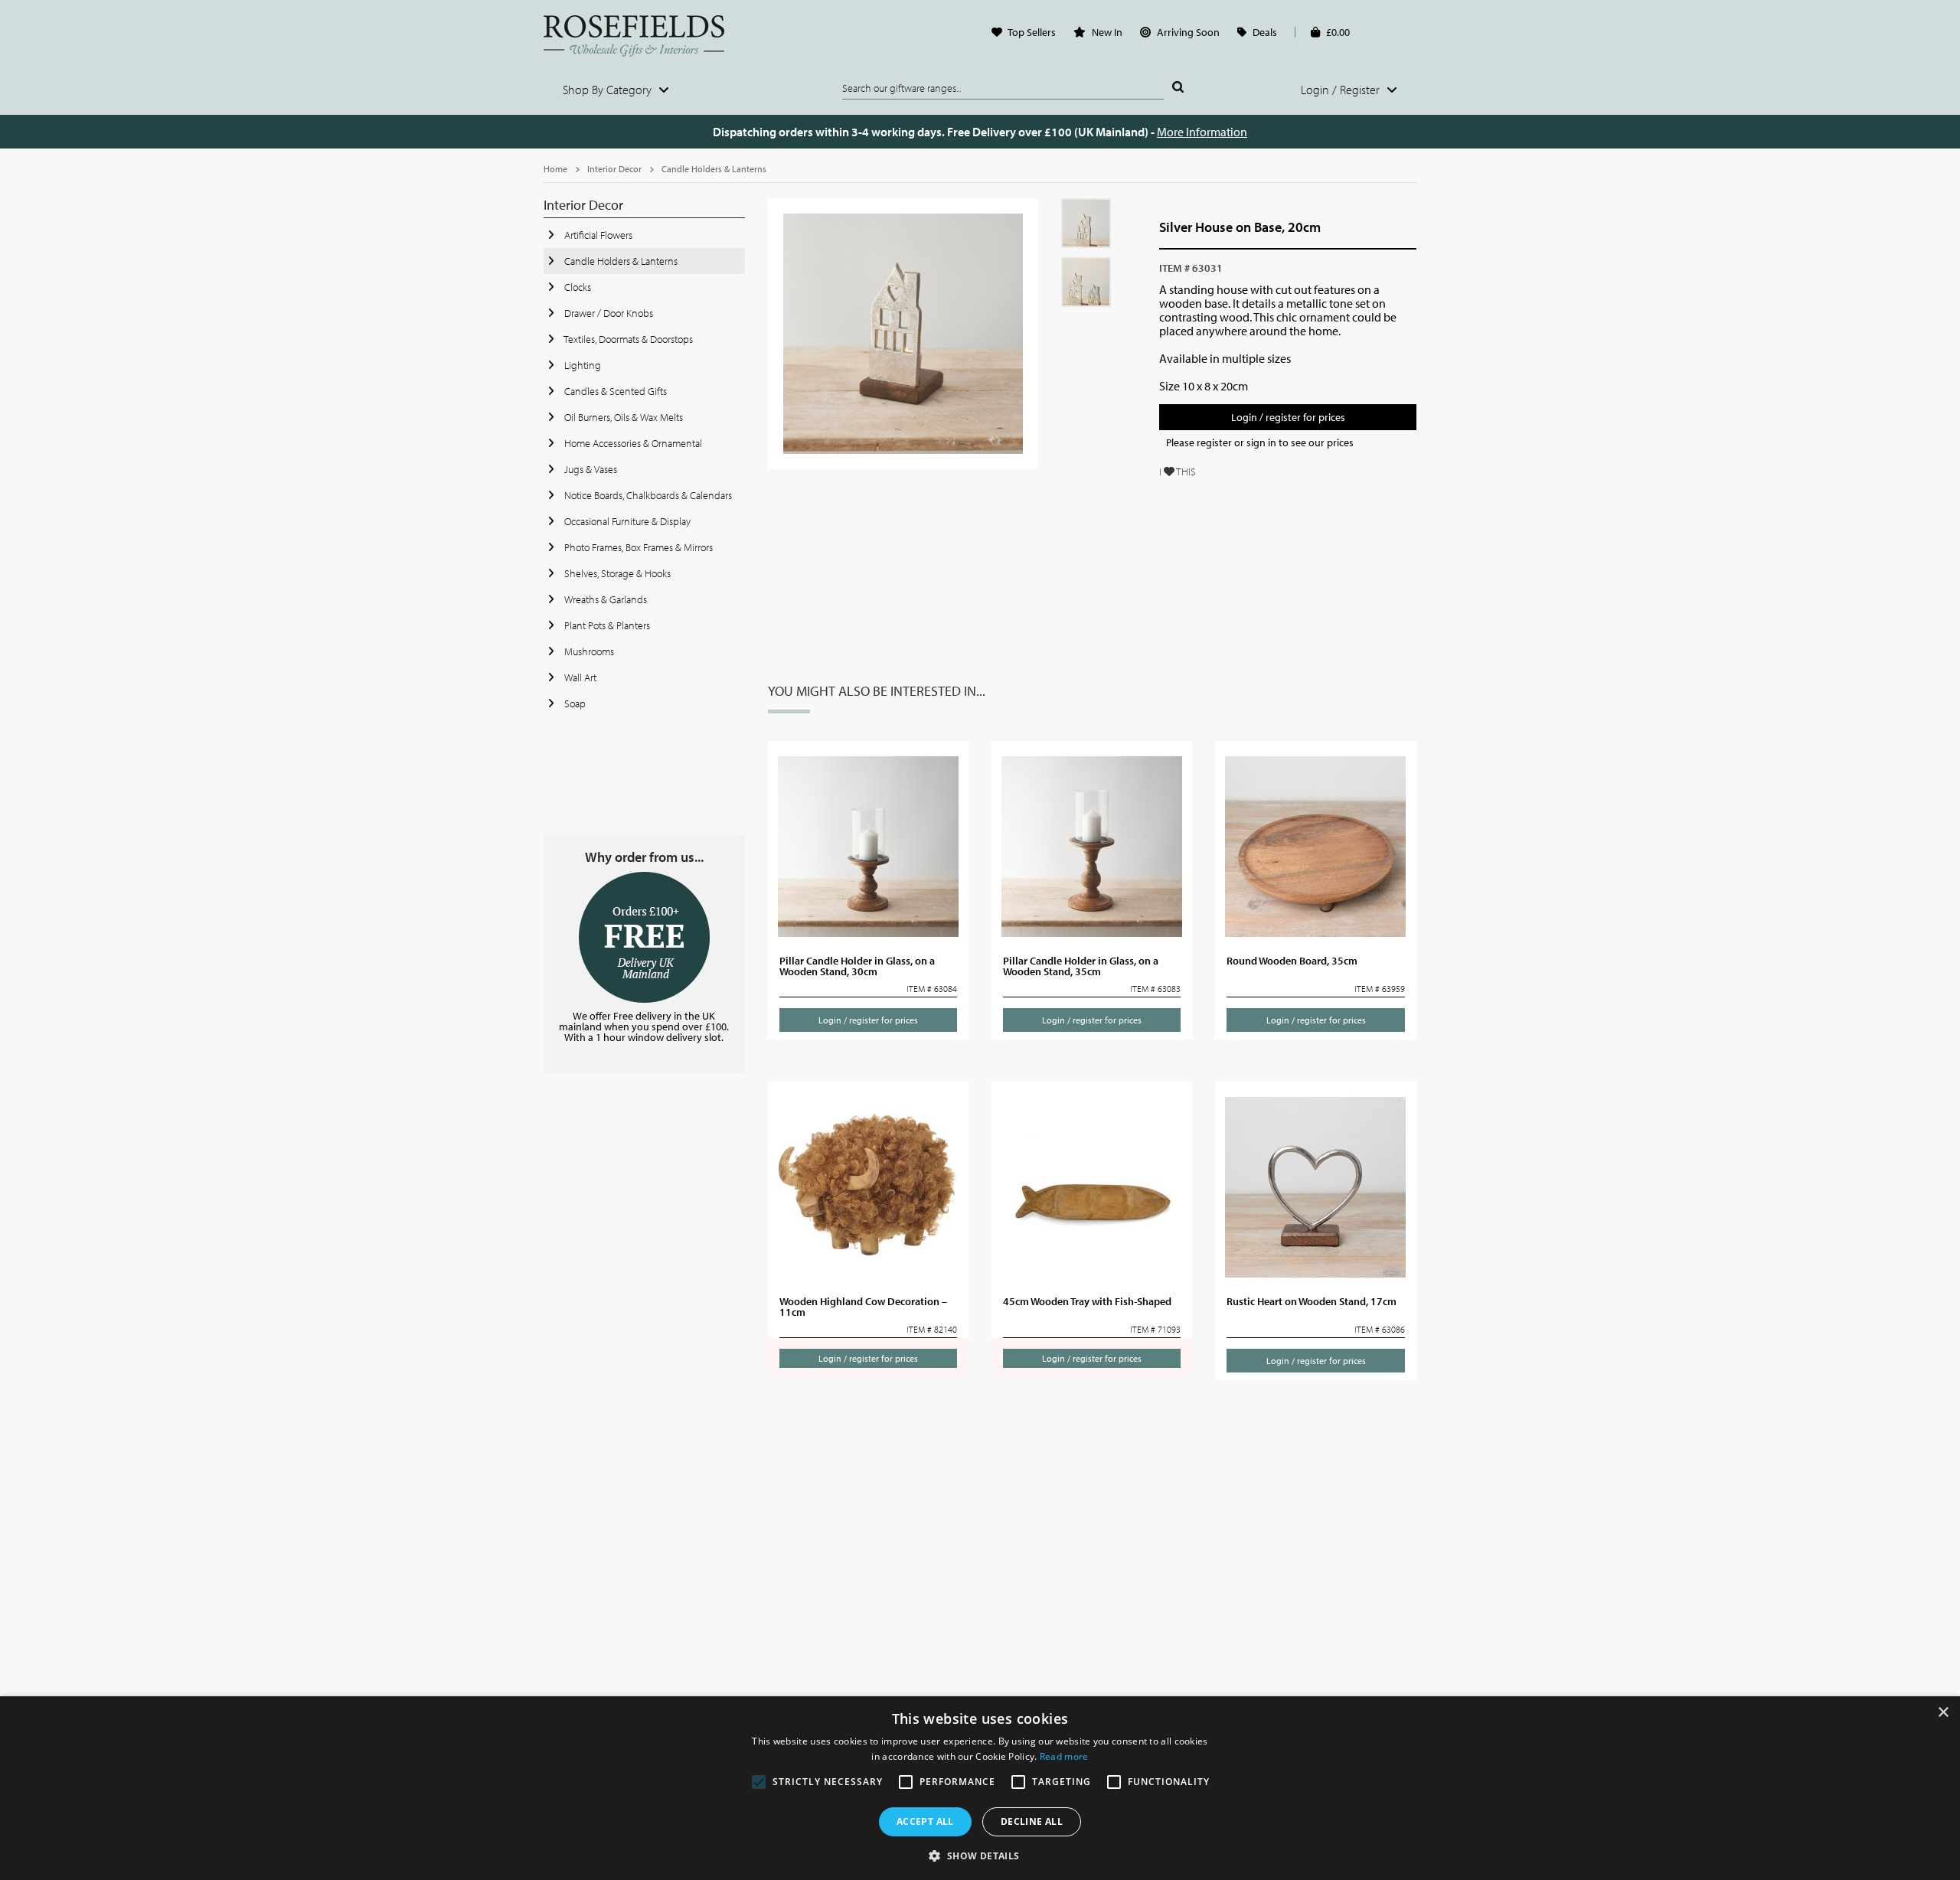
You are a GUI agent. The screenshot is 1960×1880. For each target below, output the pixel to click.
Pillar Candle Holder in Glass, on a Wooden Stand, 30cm (857, 966)
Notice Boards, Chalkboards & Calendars (647, 495)
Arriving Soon (1188, 32)
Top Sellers (1032, 32)
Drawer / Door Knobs (608, 313)
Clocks (577, 287)
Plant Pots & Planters (606, 625)
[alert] (980, 1788)
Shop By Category (609, 90)
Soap (574, 703)
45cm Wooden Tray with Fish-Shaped (1087, 1301)
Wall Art (579, 677)
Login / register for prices (1288, 417)
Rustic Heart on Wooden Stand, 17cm (1312, 1301)
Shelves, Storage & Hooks (616, 573)
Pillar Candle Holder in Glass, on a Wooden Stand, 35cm (1081, 966)
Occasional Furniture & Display (626, 521)
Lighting (581, 365)
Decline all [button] (1032, 1821)
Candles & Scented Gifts (614, 391)
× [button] (1943, 1713)
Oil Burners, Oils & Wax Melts (622, 417)
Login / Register (1342, 90)
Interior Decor (614, 169)
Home (555, 169)
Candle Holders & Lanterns (714, 169)
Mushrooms (588, 651)
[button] (980, 1855)
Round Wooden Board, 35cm (1292, 961)
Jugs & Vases (590, 469)
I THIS (1178, 472)
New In (1107, 32)
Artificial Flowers (597, 235)
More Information (1202, 132)
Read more (1064, 1756)
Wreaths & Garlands (604, 599)
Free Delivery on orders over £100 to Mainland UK (644, 937)
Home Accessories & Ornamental (632, 443)
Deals (1265, 32)
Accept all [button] (925, 1821)
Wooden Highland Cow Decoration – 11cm (863, 1307)
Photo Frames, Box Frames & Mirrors (637, 547)
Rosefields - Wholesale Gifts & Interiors (644, 36)
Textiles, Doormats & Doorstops (627, 339)
